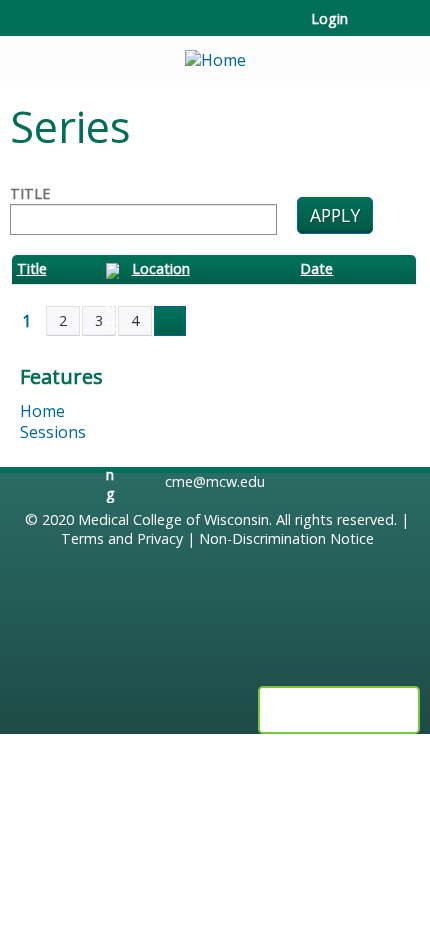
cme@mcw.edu (215, 481)
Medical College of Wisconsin (173, 519)
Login (329, 19)
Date (316, 269)
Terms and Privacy (122, 538)
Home (42, 411)
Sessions (53, 432)
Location (161, 269)
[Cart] (371, 29)
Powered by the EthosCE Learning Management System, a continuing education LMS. (339, 710)
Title (30, 194)
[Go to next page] (170, 321)
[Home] (215, 53)
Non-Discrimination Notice (286, 538)
